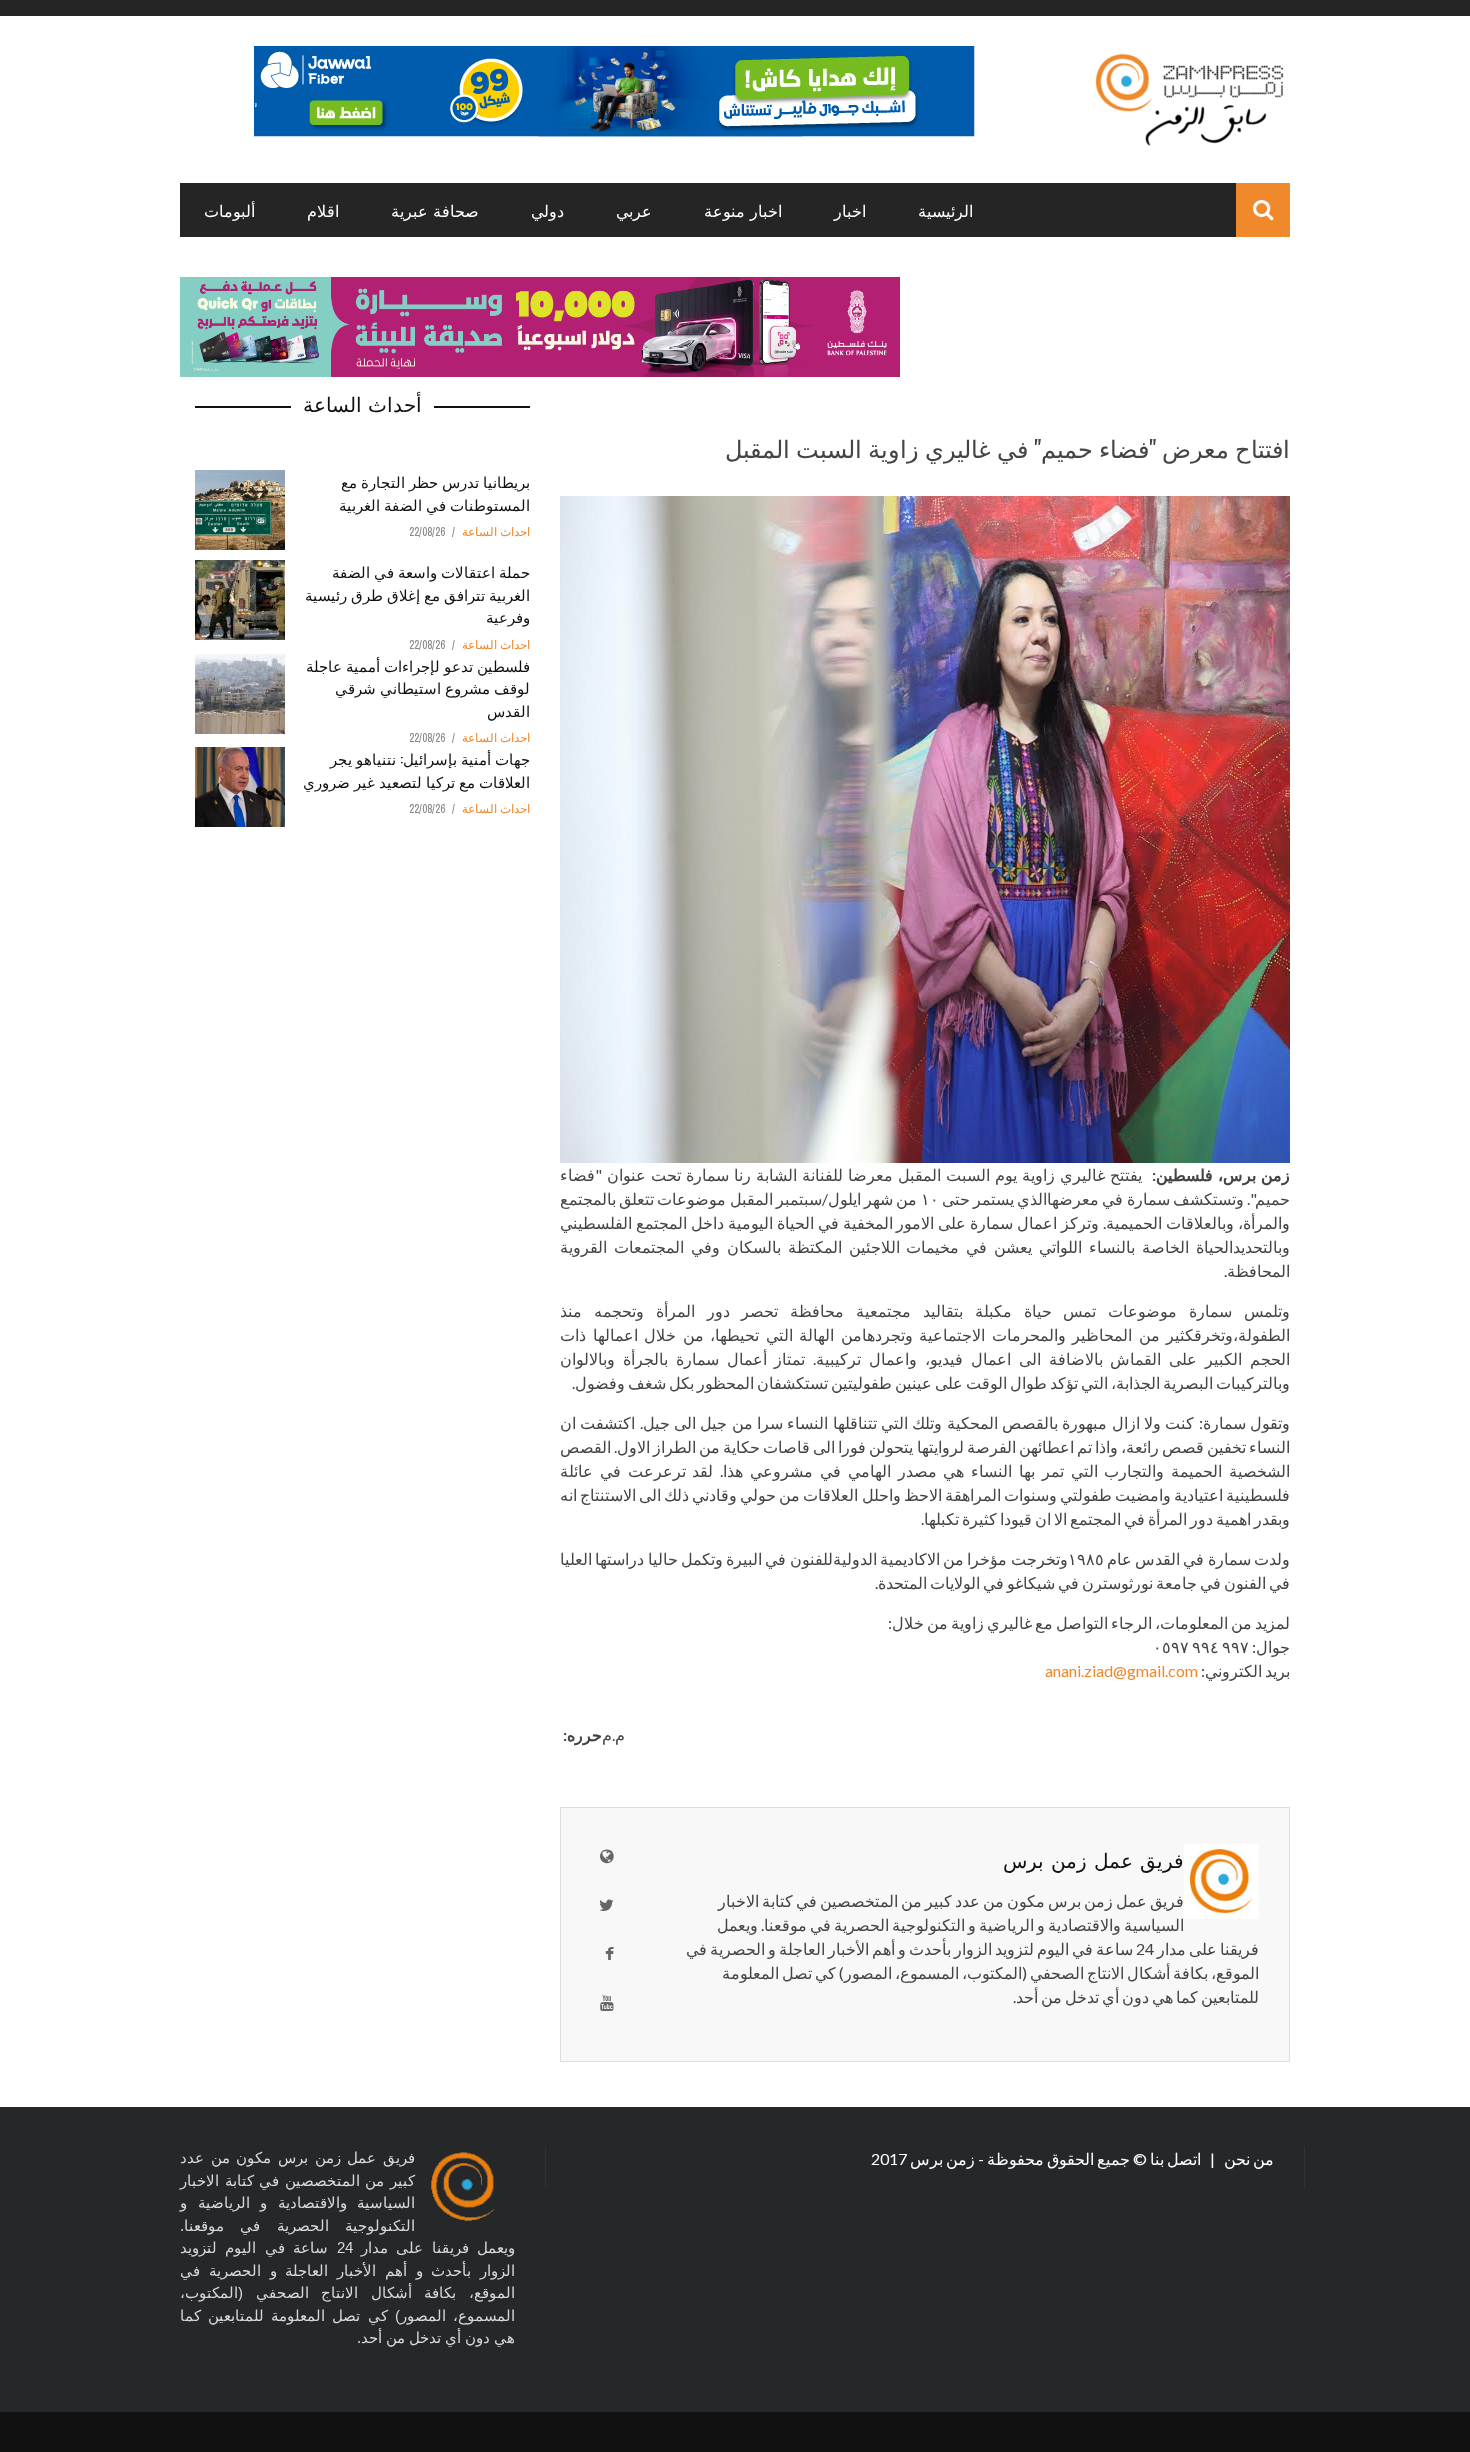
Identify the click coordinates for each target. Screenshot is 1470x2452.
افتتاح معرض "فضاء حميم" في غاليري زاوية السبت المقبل (1007, 447)
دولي (547, 210)
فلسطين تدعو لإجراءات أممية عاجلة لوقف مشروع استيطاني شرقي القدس (418, 687)
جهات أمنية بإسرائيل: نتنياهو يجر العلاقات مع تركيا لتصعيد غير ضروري (416, 769)
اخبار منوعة (743, 210)
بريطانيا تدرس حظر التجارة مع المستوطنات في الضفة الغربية (434, 492)
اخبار (850, 210)
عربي (634, 210)
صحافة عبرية (435, 210)
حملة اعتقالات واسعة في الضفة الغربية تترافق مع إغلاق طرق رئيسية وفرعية (417, 593)
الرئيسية (945, 210)
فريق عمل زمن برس (1093, 1859)
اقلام (323, 210)
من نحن (1247, 2158)
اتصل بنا (1177, 2158)
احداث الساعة (496, 532)
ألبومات (229, 210)
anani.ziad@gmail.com (1121, 1670)
